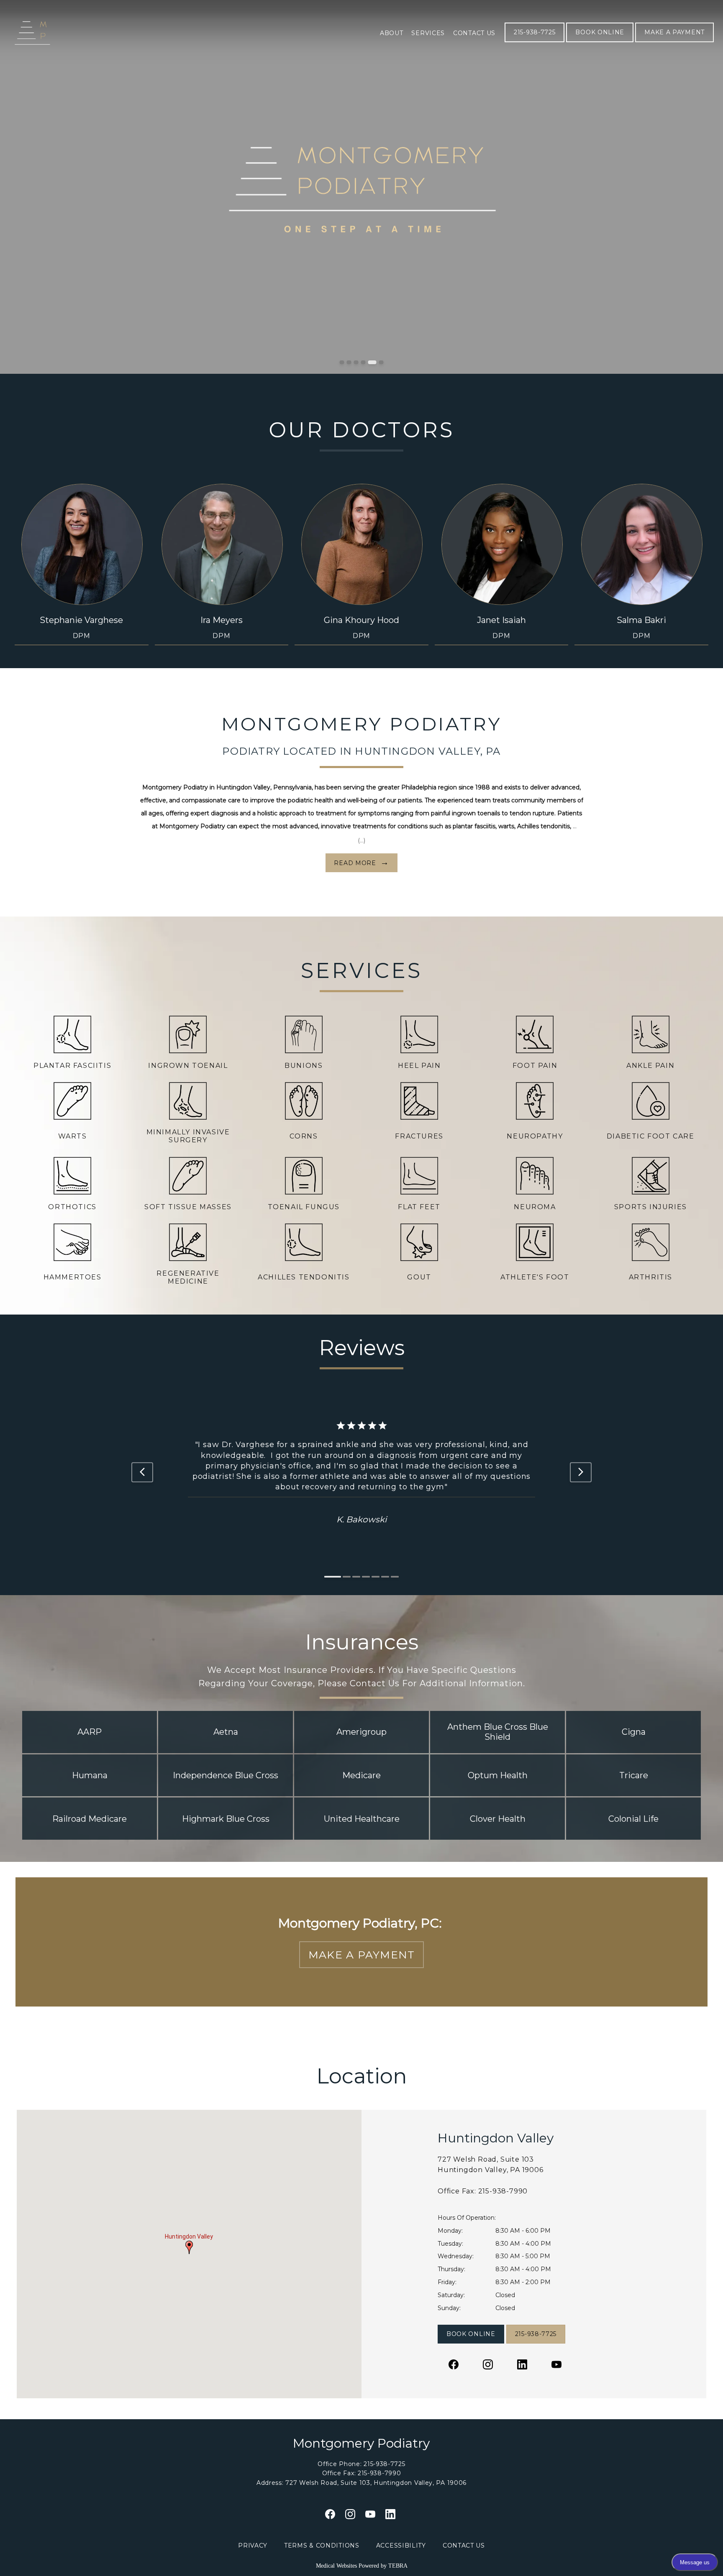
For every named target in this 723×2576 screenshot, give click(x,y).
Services (428, 33)
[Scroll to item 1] (328, 1577)
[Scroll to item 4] (366, 1577)
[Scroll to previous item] (142, 1472)
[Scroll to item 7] (395, 1577)
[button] (189, 2247)
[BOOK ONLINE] (600, 41)
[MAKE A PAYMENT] (674, 41)
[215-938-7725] (535, 41)
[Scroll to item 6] (385, 1577)
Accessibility (401, 2545)
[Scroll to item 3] (352, 1577)
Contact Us (474, 33)
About (392, 33)
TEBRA (398, 2566)
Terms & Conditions (322, 2545)
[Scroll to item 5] (376, 1577)
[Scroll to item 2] (338, 1577)
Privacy (253, 2545)
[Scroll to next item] (581, 1472)
